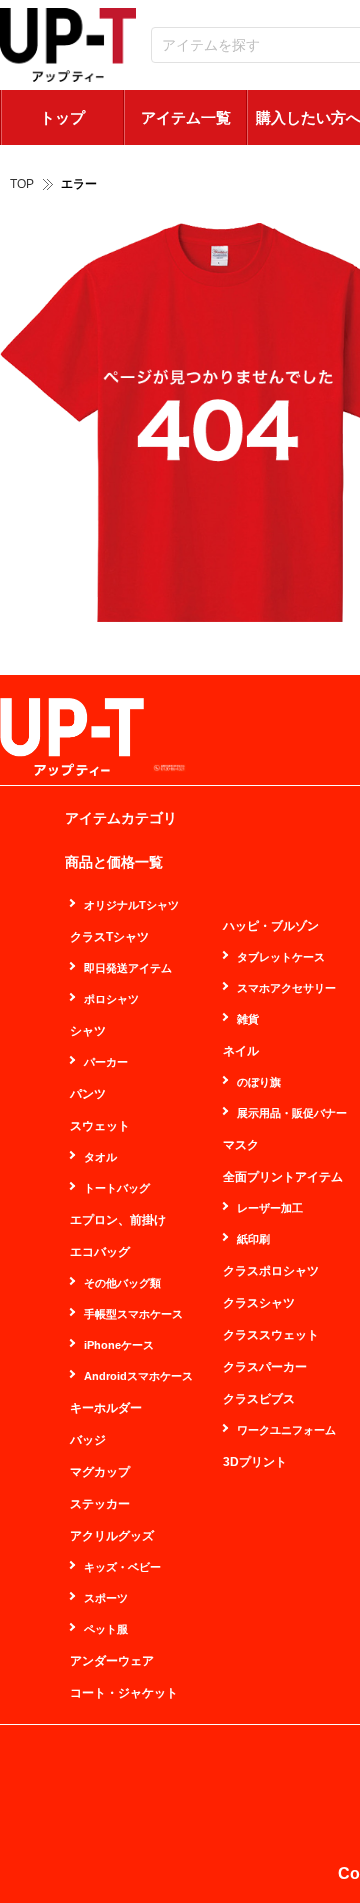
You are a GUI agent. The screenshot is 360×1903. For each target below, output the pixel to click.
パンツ (88, 1094)
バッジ (88, 1440)
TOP (22, 184)
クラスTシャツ (109, 937)
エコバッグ (100, 1252)
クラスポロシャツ (271, 1271)
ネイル (241, 1051)
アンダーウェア (112, 1661)
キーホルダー (106, 1408)
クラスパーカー (265, 1367)
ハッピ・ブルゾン (271, 926)
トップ (62, 117)
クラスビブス (259, 1399)
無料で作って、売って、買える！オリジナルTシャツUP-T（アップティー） (68, 45)
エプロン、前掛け (118, 1220)
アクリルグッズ (112, 1536)
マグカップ (100, 1472)
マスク (241, 1145)
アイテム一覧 (186, 117)
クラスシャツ (259, 1303)
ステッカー (100, 1504)
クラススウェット (271, 1335)
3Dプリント (255, 1462)
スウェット (100, 1126)
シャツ (88, 1031)
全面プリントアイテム (283, 1177)
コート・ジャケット (124, 1693)
